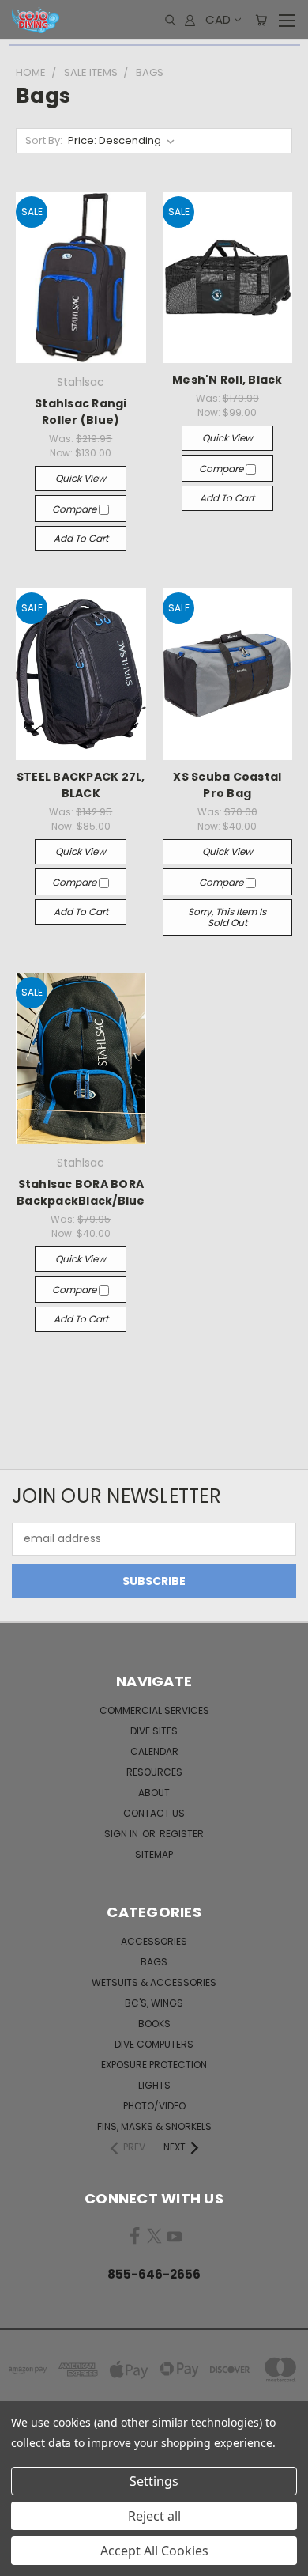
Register (182, 1834)
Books (154, 2024)
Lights (154, 2085)
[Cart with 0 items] (261, 20)
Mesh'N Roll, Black (227, 380)
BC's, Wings (154, 2003)
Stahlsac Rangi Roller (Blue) (81, 412)
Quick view (81, 478)
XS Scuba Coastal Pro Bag (227, 785)
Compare (75, 509)
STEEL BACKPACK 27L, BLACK (81, 785)
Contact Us (154, 1813)
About (154, 1793)
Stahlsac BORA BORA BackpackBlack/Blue (81, 1192)
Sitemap (154, 1854)
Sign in (122, 1834)
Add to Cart (81, 538)
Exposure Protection (154, 2065)
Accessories (154, 1941)
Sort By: (44, 140)
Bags (154, 1962)
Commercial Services (154, 1710)
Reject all (154, 2516)
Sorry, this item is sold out (227, 917)
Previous (24, 2560)
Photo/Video (154, 2106)
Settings (154, 2481)
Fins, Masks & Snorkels (154, 2126)
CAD (218, 19)
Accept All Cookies (154, 2551)
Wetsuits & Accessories (154, 1982)
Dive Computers (154, 2044)
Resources (154, 1772)
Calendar (154, 1751)
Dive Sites (154, 1731)
